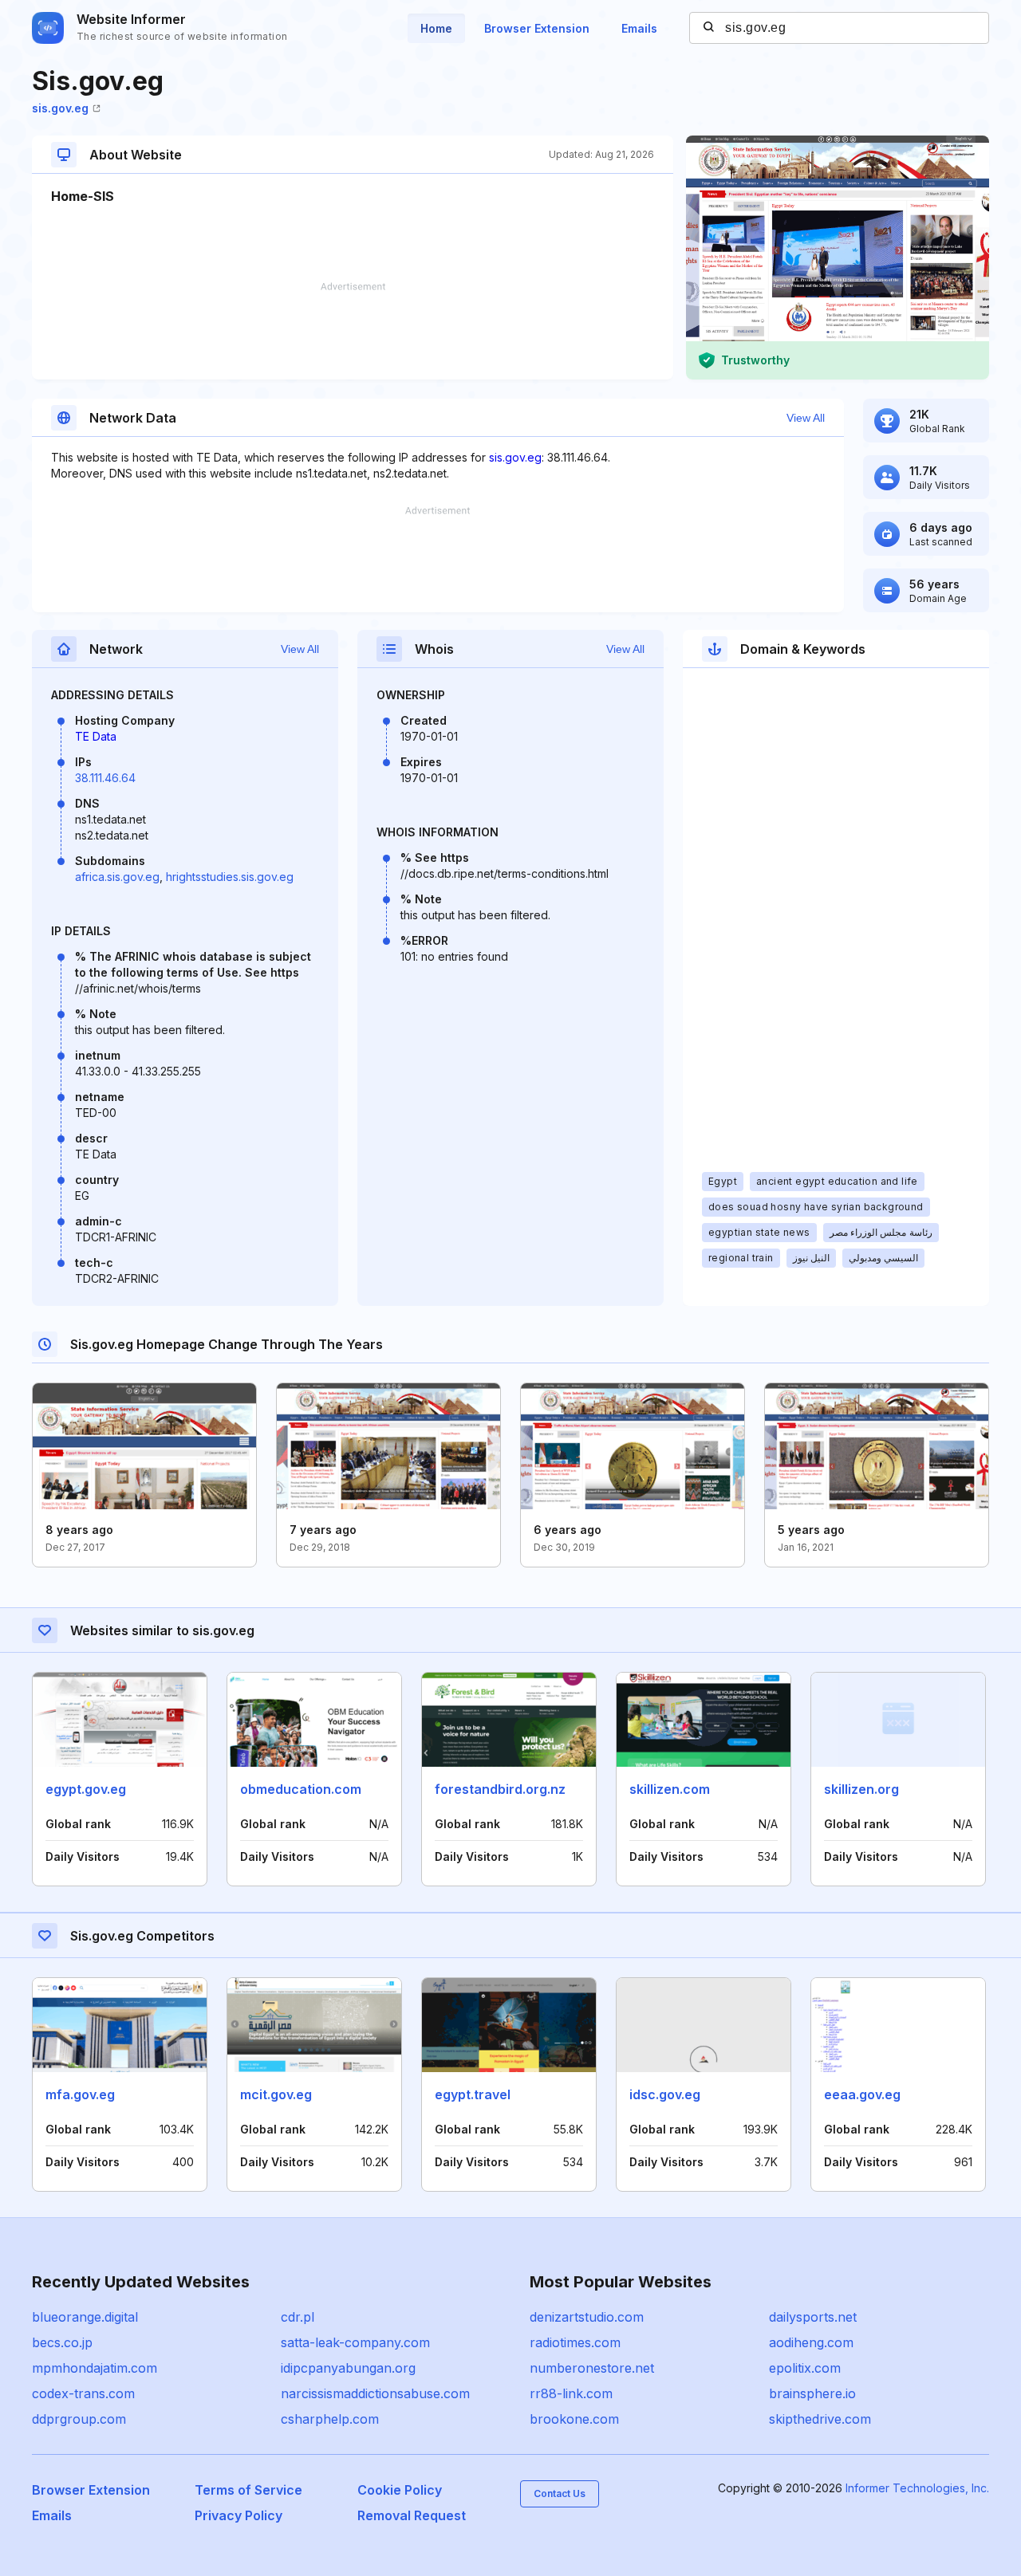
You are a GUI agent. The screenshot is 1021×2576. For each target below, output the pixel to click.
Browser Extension (537, 28)
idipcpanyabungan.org (348, 2368)
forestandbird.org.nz (500, 1789)
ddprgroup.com (79, 2419)
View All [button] (806, 418)
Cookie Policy (400, 2490)
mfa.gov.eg (80, 2094)
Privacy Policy (238, 2515)
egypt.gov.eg (86, 1789)
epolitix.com (805, 2368)
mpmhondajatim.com (95, 2368)
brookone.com (574, 2419)
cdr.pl (298, 2317)
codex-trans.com (83, 2393)
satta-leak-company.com (355, 2342)
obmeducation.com (301, 1789)
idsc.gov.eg (665, 2094)
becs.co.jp (62, 2342)
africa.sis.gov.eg (117, 877)
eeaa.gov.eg (862, 2094)
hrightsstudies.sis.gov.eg (230, 877)
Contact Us (560, 2493)
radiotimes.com (575, 2342)
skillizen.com (670, 1789)
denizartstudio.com (587, 2317)
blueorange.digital (85, 2317)
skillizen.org (861, 1789)
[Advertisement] (353, 331)
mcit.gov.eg (276, 2094)
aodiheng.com (811, 2342)
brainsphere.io (812, 2393)
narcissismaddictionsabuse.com (375, 2393)
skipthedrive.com (820, 2419)
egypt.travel (473, 2094)
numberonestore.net (592, 2368)
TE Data (96, 736)
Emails (639, 28)
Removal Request (412, 2515)
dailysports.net (813, 2317)
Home (436, 28)
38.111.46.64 (105, 778)
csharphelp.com (330, 2419)
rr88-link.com (571, 2393)
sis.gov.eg (60, 108)
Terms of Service (248, 2490)
